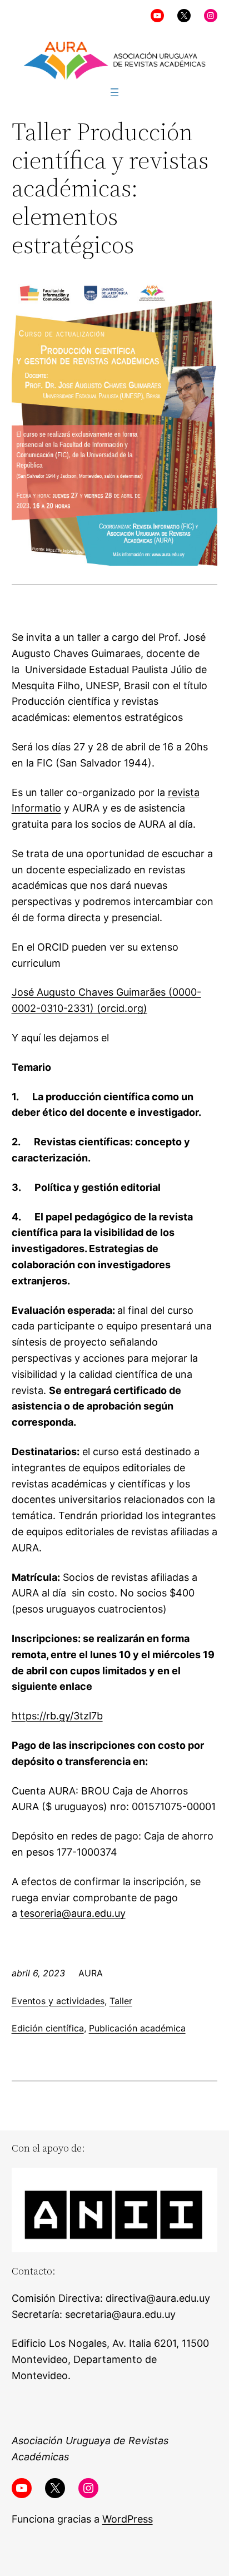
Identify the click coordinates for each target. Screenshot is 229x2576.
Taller (121, 2001)
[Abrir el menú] (114, 92)
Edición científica (48, 2028)
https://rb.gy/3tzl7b (57, 1716)
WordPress (128, 2519)
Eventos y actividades (58, 2001)
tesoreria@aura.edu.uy (73, 1913)
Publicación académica (137, 2028)
